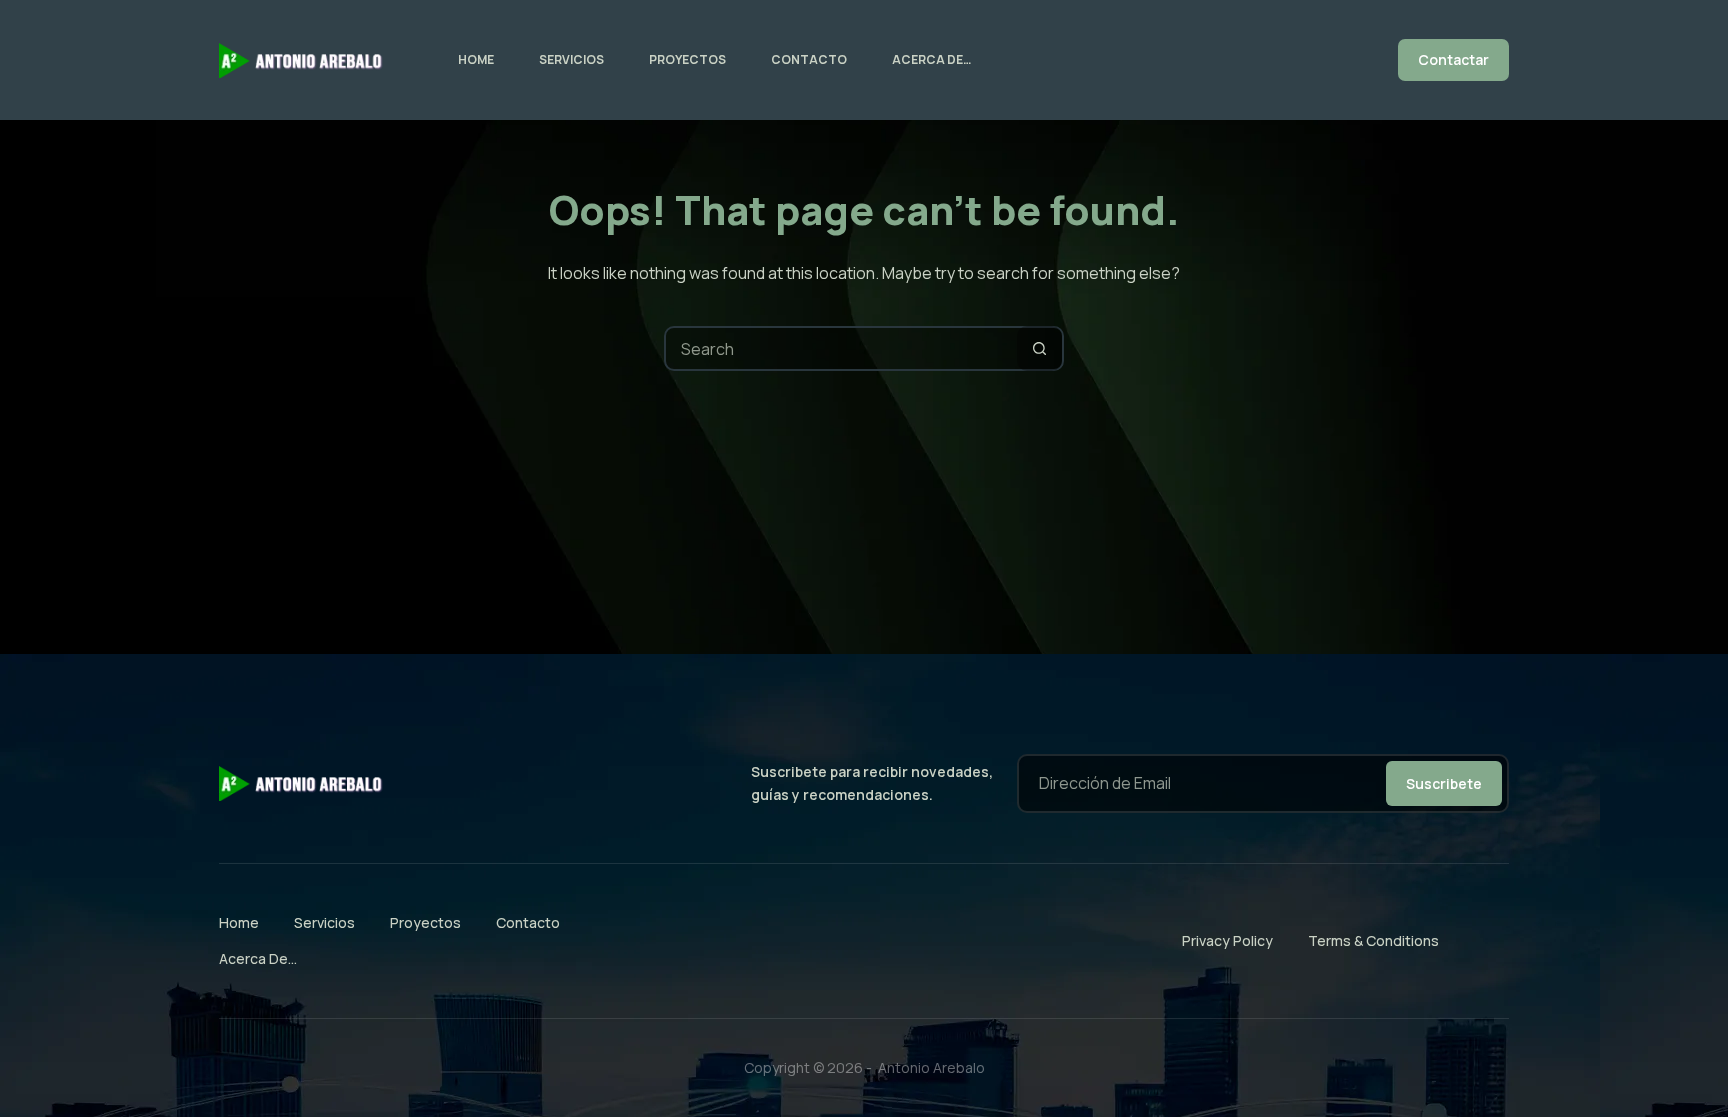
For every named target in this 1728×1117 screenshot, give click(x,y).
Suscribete (1444, 783)
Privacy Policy (1227, 940)
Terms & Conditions (1373, 940)
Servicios (571, 59)
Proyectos (687, 59)
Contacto (809, 59)
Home (476, 59)
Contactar (1453, 59)
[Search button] (1039, 348)
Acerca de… (931, 59)
